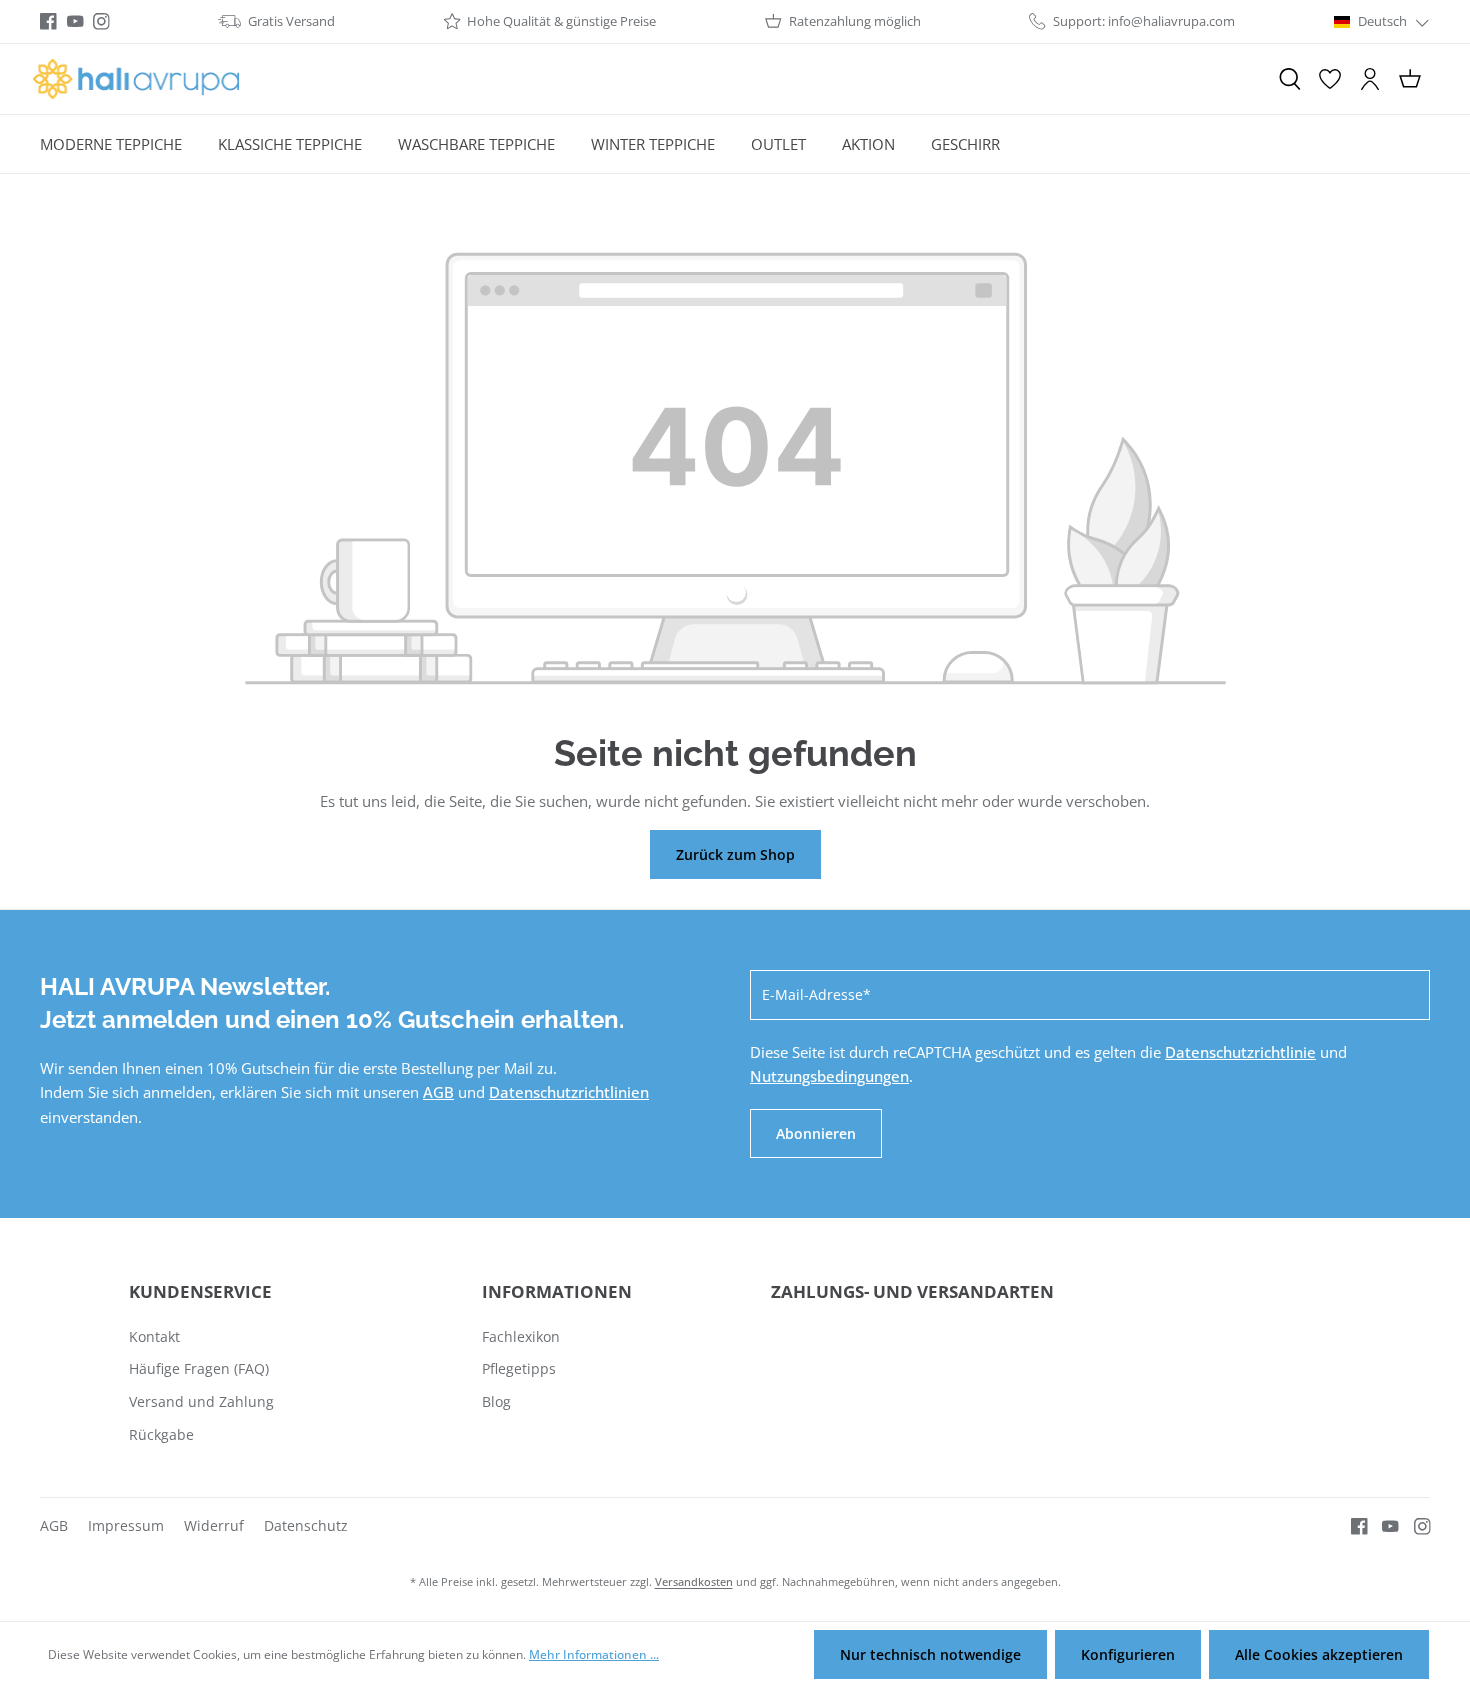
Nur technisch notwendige (930, 1654)
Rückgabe (161, 1434)
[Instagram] (101, 21)
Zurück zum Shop (735, 854)
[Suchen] (1290, 79)
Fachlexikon (521, 1336)
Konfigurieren (1128, 1654)
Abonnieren (816, 1133)
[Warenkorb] (1410, 79)
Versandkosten (694, 1581)
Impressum (126, 1525)
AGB (438, 1092)
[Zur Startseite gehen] (136, 79)
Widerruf (214, 1525)
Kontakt (154, 1336)
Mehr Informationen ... (594, 1654)
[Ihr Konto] (1370, 79)
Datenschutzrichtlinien (569, 1092)
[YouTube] (75, 21)
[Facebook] (48, 21)
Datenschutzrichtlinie (1240, 1052)
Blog (496, 1401)
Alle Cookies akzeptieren (1319, 1654)
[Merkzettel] (1330, 79)
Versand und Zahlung (201, 1401)
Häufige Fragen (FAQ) (199, 1368)
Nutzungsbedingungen (829, 1076)
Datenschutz (306, 1525)
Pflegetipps (519, 1368)
